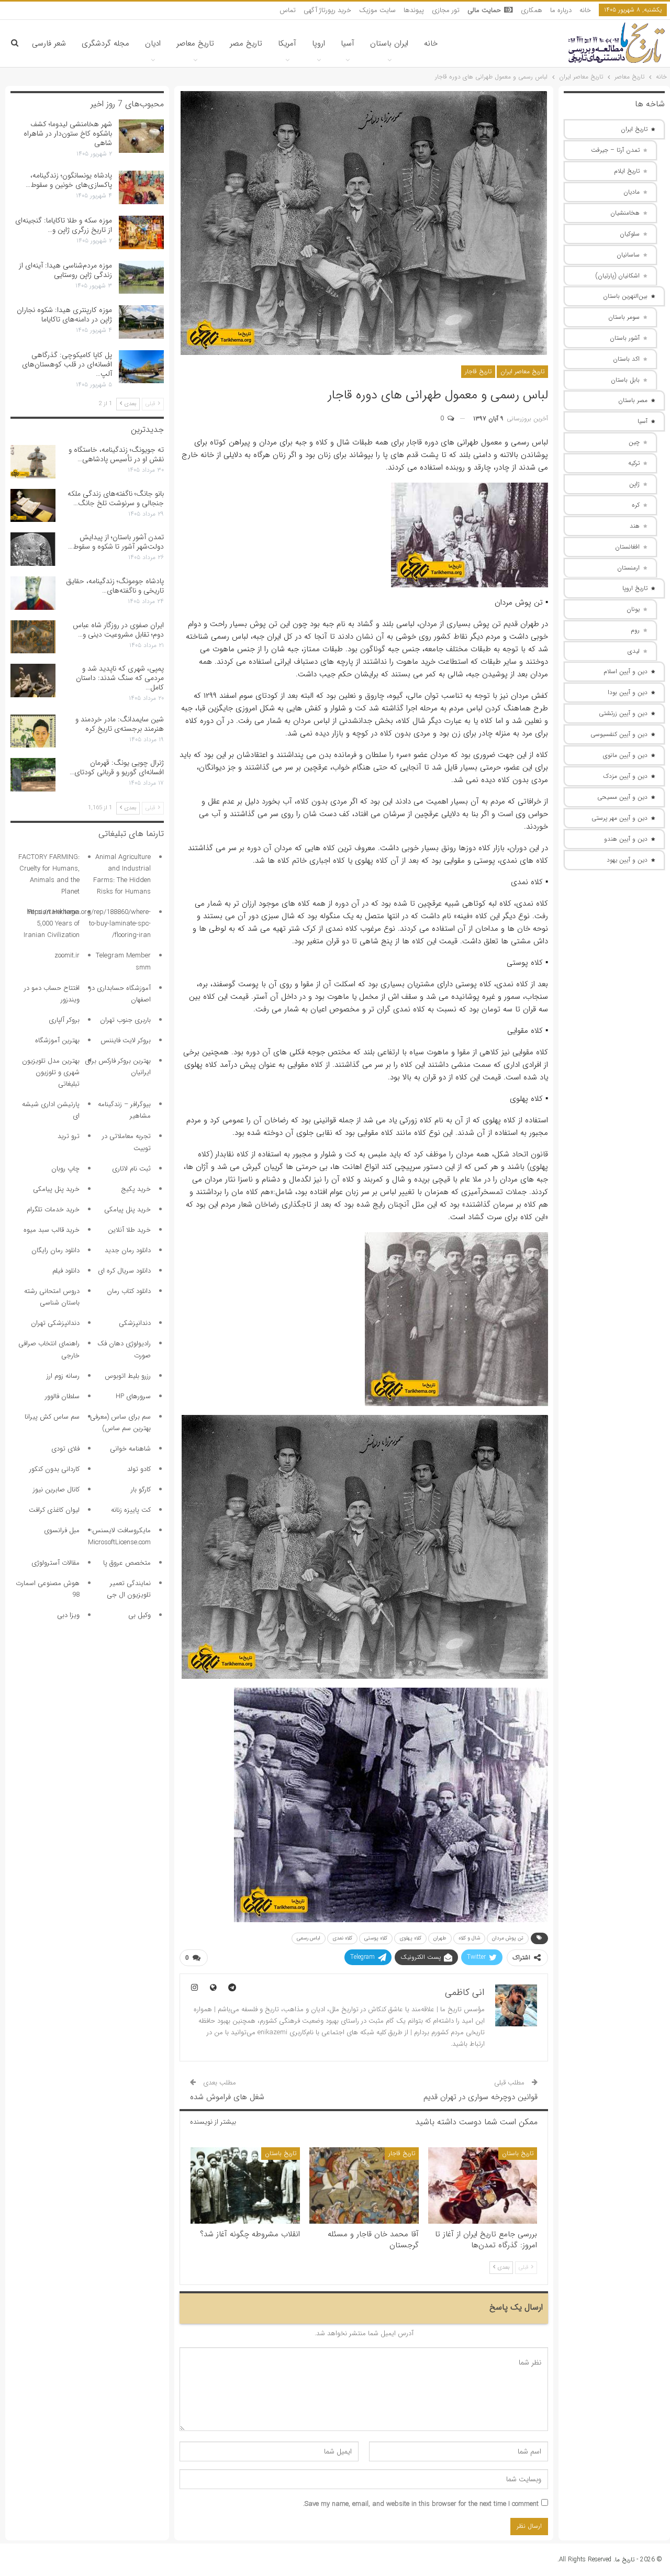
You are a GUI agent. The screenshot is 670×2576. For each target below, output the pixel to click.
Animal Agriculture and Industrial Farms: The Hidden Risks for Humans (122, 874)
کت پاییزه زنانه (131, 1510)
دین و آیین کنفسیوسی (619, 734)
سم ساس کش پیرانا (52, 1417)
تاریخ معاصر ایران (522, 371)
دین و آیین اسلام (626, 671)
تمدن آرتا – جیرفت (615, 150)
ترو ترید (69, 1136)
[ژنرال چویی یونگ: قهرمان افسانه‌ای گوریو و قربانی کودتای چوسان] (33, 775)
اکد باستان (626, 359)
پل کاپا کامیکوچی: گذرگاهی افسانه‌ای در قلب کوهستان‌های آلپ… (67, 364)
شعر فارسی (49, 43)
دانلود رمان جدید (128, 1250)
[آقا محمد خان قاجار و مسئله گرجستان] (364, 2185)
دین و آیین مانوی (625, 755)
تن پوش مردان (508, 1938)
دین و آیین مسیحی (622, 797)
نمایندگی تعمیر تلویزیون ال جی (129, 1589)
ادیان (153, 43)
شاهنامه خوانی (130, 1449)
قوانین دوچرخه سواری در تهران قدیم (481, 2097)
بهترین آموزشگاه (57, 1040)
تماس (288, 10)
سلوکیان (630, 234)
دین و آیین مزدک (625, 776)
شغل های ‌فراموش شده (227, 2097)
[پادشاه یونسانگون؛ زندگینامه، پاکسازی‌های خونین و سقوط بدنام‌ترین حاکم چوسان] (141, 187)
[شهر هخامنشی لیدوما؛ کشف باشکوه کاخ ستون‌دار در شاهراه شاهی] (141, 136)
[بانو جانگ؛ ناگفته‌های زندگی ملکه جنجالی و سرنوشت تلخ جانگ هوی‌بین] (33, 506)
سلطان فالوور (62, 1396)
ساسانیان (628, 255)
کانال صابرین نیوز (56, 1490)
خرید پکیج (136, 1189)
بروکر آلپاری (64, 1020)
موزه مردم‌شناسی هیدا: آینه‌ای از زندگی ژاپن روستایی (65, 270)
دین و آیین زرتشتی (623, 713)
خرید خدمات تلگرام (53, 1209)
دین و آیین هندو (626, 839)
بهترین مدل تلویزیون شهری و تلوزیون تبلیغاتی (51, 1072)
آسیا (348, 43)
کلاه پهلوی (410, 1938)
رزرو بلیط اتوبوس (128, 1376)
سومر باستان (624, 317)
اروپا (319, 43)
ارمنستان (628, 568)
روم (635, 630)
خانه (585, 10)
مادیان (632, 192)
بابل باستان (625, 380)
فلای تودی (65, 1449)
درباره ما (561, 10)
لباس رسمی (309, 1938)
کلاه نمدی (342, 1938)
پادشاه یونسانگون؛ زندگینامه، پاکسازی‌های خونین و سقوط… (69, 180)
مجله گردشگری (105, 43)
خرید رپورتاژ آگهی (327, 10)
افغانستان (627, 547)
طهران (440, 1938)
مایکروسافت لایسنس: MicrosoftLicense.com (119, 1536)
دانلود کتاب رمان (129, 1291)
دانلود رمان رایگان (55, 1250)
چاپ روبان (65, 1169)
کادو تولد (139, 1469)
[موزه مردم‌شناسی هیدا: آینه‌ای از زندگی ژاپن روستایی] (141, 277)
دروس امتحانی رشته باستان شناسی (52, 1297)
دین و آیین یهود (627, 860)
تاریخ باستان (518, 2153)
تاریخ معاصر (195, 43)
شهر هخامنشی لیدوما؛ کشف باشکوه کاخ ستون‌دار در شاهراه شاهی (68, 133)
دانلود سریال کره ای (124, 1271)
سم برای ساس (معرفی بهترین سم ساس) (120, 1423)
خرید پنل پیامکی (56, 1189)
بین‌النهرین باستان (625, 296)
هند (635, 526)
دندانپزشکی (135, 1323)
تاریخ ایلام (627, 171)
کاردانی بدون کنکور (54, 1469)
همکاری (532, 10)
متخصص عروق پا (127, 1563)
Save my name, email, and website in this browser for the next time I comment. (421, 2504)
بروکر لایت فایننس (126, 1040)
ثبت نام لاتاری (131, 1169)
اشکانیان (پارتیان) (618, 276)
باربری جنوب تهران (125, 1020)
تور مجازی (446, 10)
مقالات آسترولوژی (55, 1563)
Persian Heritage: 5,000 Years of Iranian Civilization (52, 924)
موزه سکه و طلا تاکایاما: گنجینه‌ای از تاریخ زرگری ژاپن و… (64, 225)
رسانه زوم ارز (63, 1376)
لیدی (634, 651)
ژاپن (634, 484)
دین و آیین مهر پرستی (619, 818)
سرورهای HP (133, 1396)
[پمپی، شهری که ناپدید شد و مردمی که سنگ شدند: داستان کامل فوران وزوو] (33, 681)
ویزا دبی (68, 1615)
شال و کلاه (469, 1938)
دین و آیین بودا (628, 692)
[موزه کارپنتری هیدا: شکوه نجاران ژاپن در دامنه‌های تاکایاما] (141, 322)
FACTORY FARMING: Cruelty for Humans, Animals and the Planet (49, 874)
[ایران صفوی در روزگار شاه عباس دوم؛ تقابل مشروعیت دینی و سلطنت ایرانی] (33, 637)
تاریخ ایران (634, 129)
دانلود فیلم (66, 1271)
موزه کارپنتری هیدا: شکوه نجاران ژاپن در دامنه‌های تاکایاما (64, 315)
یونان (633, 609)
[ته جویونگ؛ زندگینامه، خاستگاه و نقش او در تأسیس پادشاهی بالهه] (33, 462)
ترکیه (634, 463)
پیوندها (414, 10)
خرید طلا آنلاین (129, 1230)
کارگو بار (141, 1490)
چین (634, 442)
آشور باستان (625, 338)
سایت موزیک (377, 10)
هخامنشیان (625, 213)
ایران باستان (389, 43)
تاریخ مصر (246, 43)
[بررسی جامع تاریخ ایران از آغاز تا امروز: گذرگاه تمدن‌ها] (483, 2185)
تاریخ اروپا (635, 588)
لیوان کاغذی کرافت (54, 1510)
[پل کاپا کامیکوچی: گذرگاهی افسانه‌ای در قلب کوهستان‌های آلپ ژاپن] (141, 367)
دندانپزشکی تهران (55, 1323)
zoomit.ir (67, 956)
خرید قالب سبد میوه (52, 1230)
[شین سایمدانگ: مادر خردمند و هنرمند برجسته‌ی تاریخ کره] (33, 731)
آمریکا (287, 43)
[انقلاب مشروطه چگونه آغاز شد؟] (245, 2185)
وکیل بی (139, 1615)
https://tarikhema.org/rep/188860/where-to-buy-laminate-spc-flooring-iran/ (89, 924)
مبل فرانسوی (62, 1530)
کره (636, 505)
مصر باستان (633, 400)
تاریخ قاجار (478, 371)
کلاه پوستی (376, 1938)
